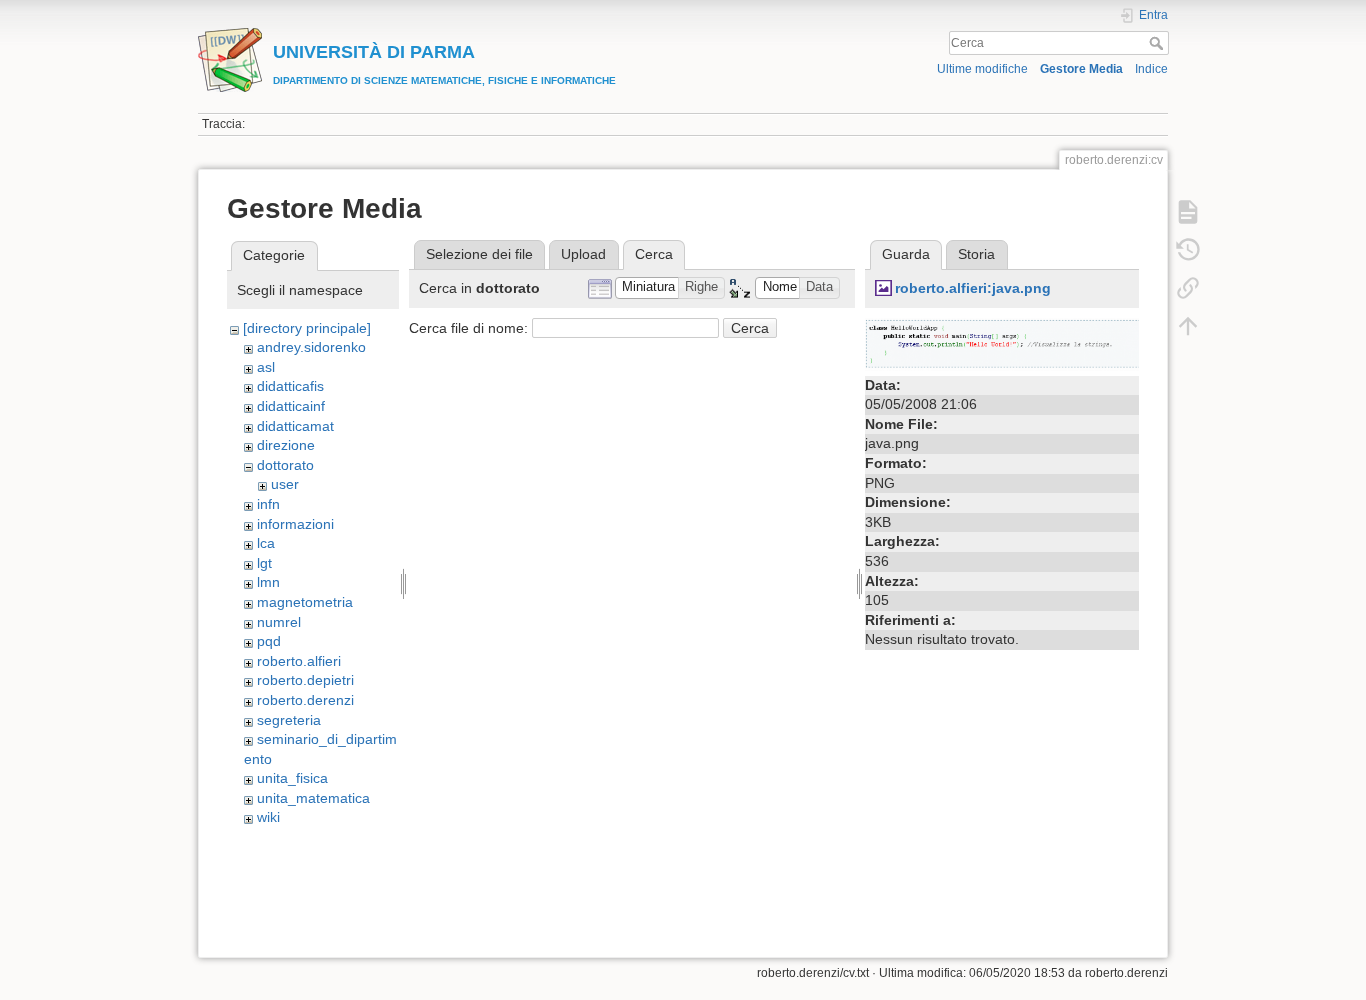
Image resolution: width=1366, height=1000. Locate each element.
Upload (583, 254)
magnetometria (305, 602)
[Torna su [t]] (1188, 326)
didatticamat (295, 426)
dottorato (285, 465)
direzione (286, 445)
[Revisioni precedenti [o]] (1188, 250)
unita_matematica (313, 798)
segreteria (289, 720)
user (285, 484)
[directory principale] (307, 328)
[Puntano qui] (1188, 288)
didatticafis (290, 386)
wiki (268, 817)
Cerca (1158, 43)
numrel (279, 622)
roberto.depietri (305, 680)
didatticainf (291, 406)
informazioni (295, 524)
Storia (976, 254)
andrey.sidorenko (311, 347)
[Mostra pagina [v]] (1188, 212)
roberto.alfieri (299, 661)
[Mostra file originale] (1002, 343)
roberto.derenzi (305, 700)
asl (266, 367)
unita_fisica (292, 778)
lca (266, 543)
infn (268, 504)
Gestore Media (1081, 69)
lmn (268, 582)
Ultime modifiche (982, 69)
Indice (1151, 69)
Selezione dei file (479, 254)
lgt (264, 563)
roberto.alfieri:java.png (973, 288)
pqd (269, 641)
